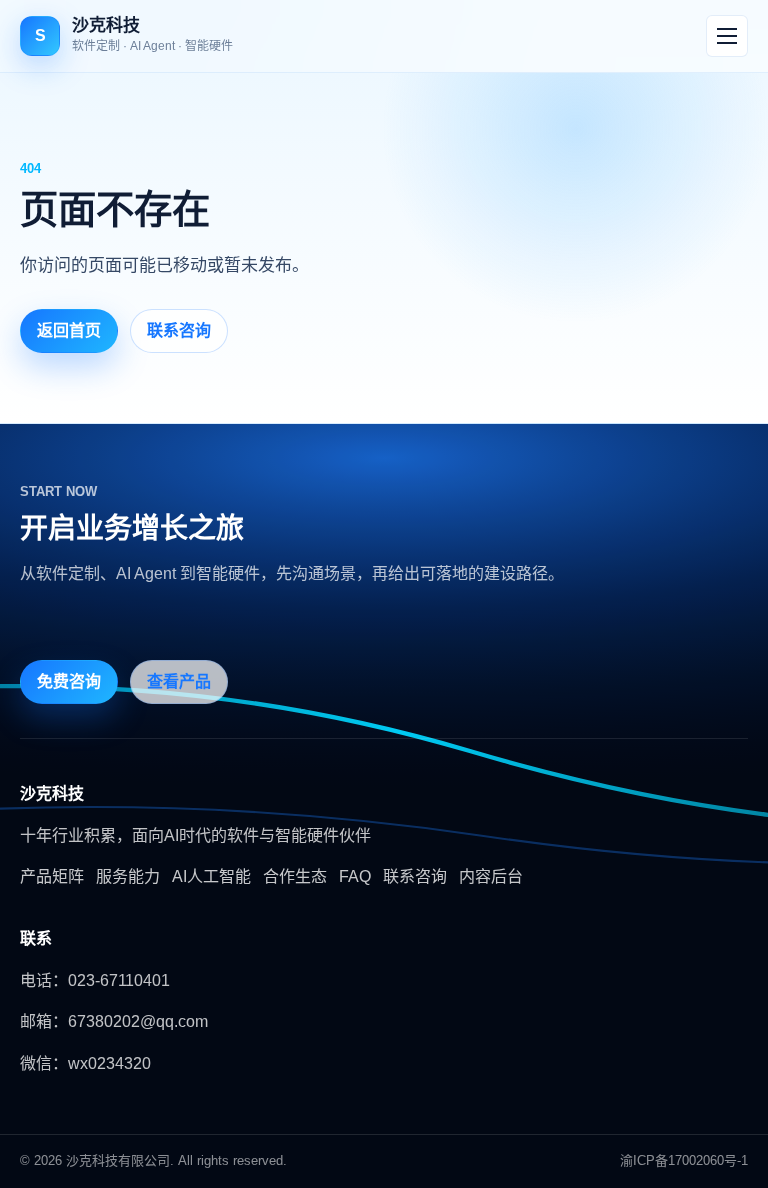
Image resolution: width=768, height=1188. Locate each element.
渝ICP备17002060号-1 (684, 1160)
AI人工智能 (211, 876)
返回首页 (69, 330)
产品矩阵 (52, 876)
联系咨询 (179, 330)
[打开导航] (727, 36)
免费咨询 (69, 681)
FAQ (355, 876)
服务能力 (128, 876)
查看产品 (179, 681)
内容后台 (491, 876)
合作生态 (295, 876)
